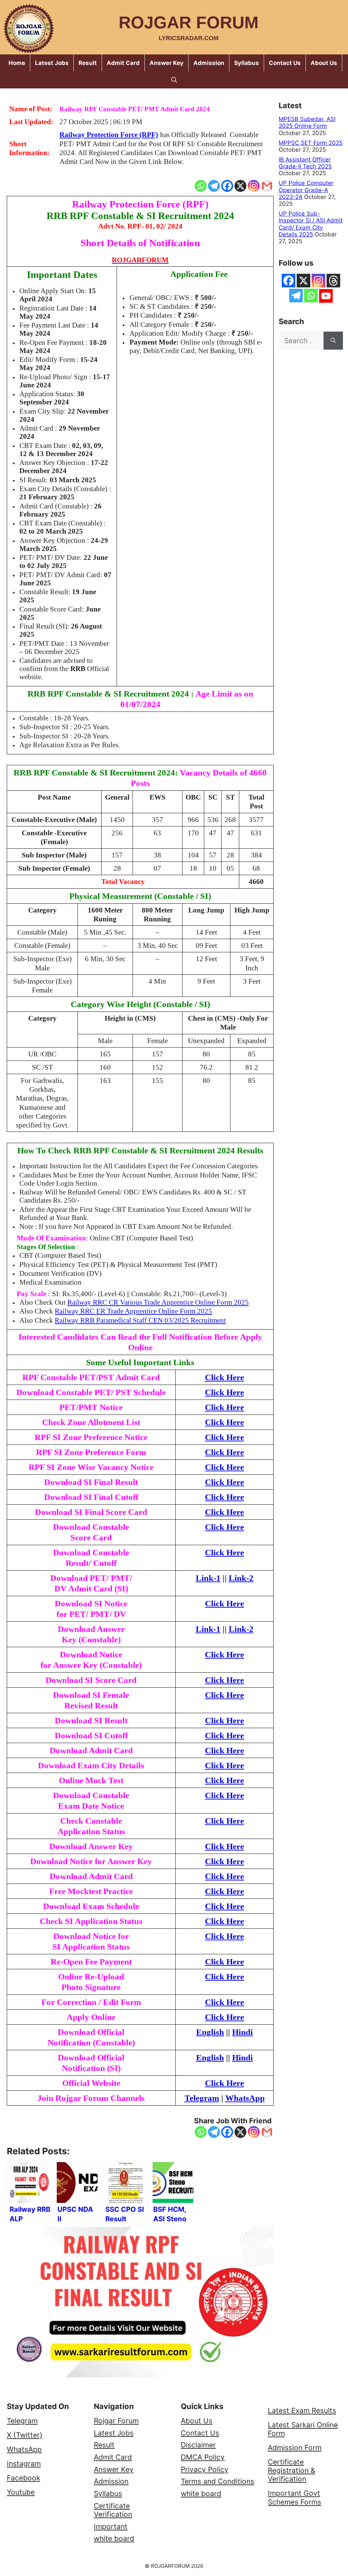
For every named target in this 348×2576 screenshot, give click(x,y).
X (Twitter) (25, 2435)
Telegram (22, 2421)
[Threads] (333, 281)
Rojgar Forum (189, 22)
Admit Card (123, 63)
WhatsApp (24, 2449)
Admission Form (295, 2448)
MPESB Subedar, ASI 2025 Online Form (307, 122)
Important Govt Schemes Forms (294, 2497)
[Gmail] (267, 186)
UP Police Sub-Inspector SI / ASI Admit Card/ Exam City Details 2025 (311, 224)
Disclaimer (198, 2445)
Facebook (23, 2478)
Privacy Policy (205, 2469)
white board (114, 2538)
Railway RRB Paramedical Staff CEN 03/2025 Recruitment (140, 1320)
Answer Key (167, 63)
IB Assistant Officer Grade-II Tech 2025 (305, 163)
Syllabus (247, 63)
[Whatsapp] (201, 186)
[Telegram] (214, 186)
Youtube (21, 2492)
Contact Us (285, 63)
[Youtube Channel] (326, 296)
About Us (324, 63)
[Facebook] (227, 186)
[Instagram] (254, 186)
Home (17, 63)
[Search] (333, 341)
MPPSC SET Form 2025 (311, 143)
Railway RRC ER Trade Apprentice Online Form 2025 (133, 1311)
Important (111, 2527)
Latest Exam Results (302, 2411)
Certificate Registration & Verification (291, 2470)
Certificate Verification (113, 2510)
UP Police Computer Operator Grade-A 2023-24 (306, 190)
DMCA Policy (203, 2457)
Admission (209, 63)
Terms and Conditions (217, 2481)
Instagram (24, 2464)
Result (88, 63)
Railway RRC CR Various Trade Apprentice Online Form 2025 (158, 1302)
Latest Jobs (52, 63)
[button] (174, 80)
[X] (240, 186)
